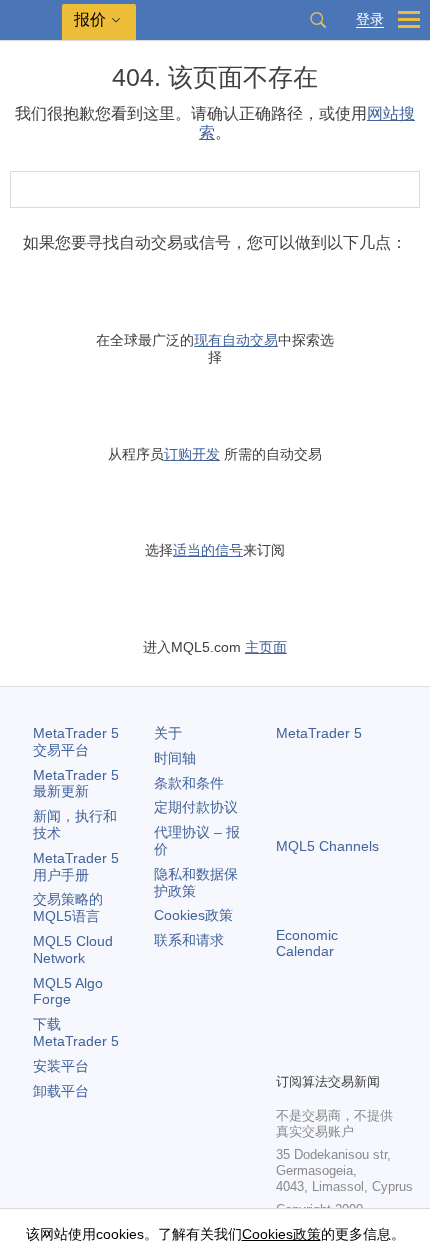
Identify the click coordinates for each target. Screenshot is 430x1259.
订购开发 (192, 454)
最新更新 (76, 783)
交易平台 (76, 741)
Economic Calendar (307, 943)
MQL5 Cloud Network (73, 949)
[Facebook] (288, 1022)
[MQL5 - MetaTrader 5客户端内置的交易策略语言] (31, 20)
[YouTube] (384, 1022)
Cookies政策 (193, 915)
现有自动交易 (236, 340)
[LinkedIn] (288, 1054)
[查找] (318, 20)
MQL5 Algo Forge (68, 991)
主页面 (266, 647)
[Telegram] (320, 1022)
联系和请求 (189, 940)
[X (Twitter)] (352, 1022)
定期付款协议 (196, 807)
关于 (168, 733)
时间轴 (175, 758)
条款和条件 (189, 783)
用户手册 (76, 866)
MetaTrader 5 (319, 733)
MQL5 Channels (327, 846)
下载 (76, 1032)
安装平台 (61, 1066)
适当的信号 (208, 550)
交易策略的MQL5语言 (68, 907)
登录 (370, 19)
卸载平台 (61, 1091)
